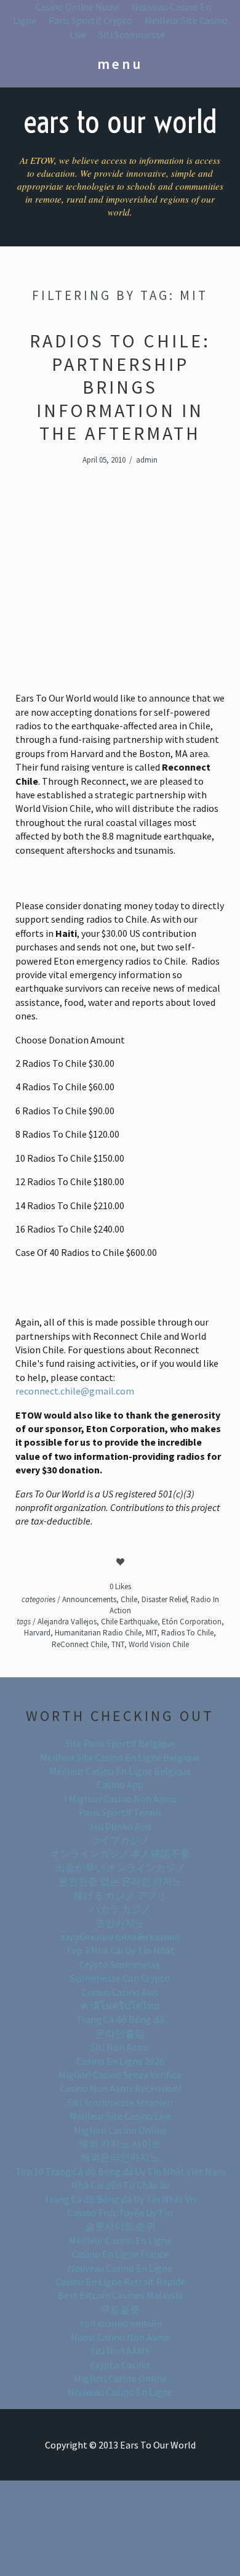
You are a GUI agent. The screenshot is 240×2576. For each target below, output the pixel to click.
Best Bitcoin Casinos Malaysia (120, 2295)
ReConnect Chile (79, 1644)
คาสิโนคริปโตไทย (120, 2006)
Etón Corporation (192, 1622)
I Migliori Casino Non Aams (120, 1799)
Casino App (120, 1784)
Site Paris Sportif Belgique (120, 1743)
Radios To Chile (187, 1633)
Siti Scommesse (132, 34)
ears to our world (120, 122)
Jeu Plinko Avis (120, 1826)
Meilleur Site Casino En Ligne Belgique (120, 1757)
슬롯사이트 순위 (120, 2226)
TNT (118, 1644)
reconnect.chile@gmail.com (75, 1391)
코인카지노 (120, 1923)
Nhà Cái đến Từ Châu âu (120, 2185)
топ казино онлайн (120, 2323)
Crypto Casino (120, 2365)
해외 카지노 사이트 (120, 2144)
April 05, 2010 (104, 460)
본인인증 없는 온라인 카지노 (120, 1881)
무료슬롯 (120, 2309)
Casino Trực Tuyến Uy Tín (120, 2213)
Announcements (89, 1599)
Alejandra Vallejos (67, 1622)
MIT (151, 1633)
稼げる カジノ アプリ (120, 1895)
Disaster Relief (164, 1599)
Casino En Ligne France (120, 2254)
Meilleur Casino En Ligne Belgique (120, 1771)
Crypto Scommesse (120, 1964)
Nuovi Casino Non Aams (120, 2337)
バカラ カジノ (120, 1909)
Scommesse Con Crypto (120, 1978)
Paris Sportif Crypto (90, 20)
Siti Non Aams (120, 2047)
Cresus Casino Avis (120, 1992)
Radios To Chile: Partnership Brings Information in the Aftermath (120, 387)
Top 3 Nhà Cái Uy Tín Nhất (120, 1950)
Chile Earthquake (129, 1622)
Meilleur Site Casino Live (120, 2116)
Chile (129, 1599)
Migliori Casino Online (120, 2130)
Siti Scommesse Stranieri (120, 2102)
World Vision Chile (159, 1644)
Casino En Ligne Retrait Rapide (120, 2282)
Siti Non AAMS (120, 2351)
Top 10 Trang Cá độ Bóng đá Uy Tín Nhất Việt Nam (120, 2171)
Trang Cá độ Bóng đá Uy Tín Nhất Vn (120, 2199)
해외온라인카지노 (120, 2157)
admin (147, 460)
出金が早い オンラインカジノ (120, 1868)
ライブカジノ (120, 1840)
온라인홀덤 (120, 2033)
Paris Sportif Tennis (120, 1812)
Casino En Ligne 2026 (120, 2061)
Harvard (37, 1633)
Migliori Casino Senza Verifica (120, 2075)
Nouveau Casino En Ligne (120, 2268)
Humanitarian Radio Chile (98, 1633)
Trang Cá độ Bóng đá (120, 2019)
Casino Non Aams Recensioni (120, 2088)
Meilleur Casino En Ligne (120, 2240)
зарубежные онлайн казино (120, 1937)
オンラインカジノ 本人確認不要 (120, 1853)
